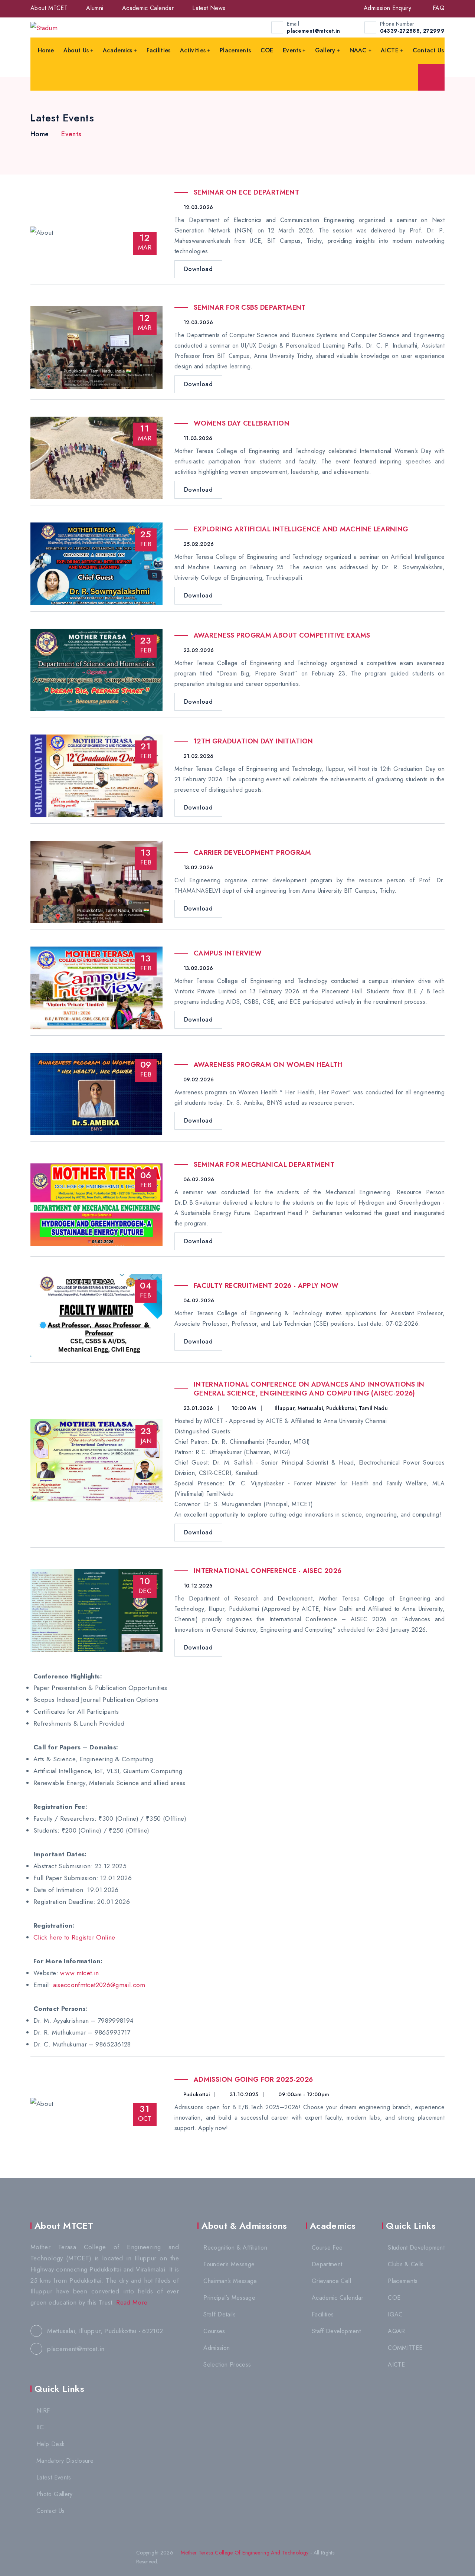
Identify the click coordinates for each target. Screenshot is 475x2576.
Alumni (95, 8)
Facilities (159, 50)
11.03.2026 (197, 438)
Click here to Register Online (74, 1937)
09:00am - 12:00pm (303, 2094)
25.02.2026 (198, 544)
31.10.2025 (243, 2094)
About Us (76, 50)
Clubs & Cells (406, 2264)
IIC (40, 2427)
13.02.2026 (197, 867)
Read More (132, 2302)
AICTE (390, 50)
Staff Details (220, 2314)
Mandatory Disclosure (65, 2461)
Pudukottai (196, 2094)
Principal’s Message (229, 2298)
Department (327, 2264)
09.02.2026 (198, 1079)
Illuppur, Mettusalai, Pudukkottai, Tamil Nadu (331, 1408)
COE (267, 50)
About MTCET (49, 8)
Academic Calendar (148, 8)
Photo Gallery (55, 2494)
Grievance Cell (331, 2281)
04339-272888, (401, 31)
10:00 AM (244, 1408)
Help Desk (50, 2444)
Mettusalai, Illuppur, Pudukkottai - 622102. (105, 2331)
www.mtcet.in (79, 1973)
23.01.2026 (197, 1408)
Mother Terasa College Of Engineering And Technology (244, 2553)
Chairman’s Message (230, 2281)
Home (46, 50)
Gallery (325, 50)
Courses (214, 2331)
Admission (217, 2348)
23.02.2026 (198, 650)
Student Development (416, 2248)
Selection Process (227, 2365)
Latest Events (54, 2477)
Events (292, 50)
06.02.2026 (198, 1179)
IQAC (395, 2314)
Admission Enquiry (387, 8)
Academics (118, 50)
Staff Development (336, 2331)
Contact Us (428, 50)
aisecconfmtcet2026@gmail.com (99, 1985)
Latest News (209, 8)
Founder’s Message (229, 2264)
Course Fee (327, 2248)
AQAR (396, 2331)
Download (198, 269)
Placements (235, 50)
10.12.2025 (197, 1586)
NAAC (358, 50)
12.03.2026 (197, 207)
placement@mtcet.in (313, 31)
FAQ (439, 8)
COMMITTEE (405, 2348)
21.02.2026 (197, 756)
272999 (434, 31)
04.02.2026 (198, 1300)
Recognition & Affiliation (235, 2248)
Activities (193, 50)
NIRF (43, 2411)
